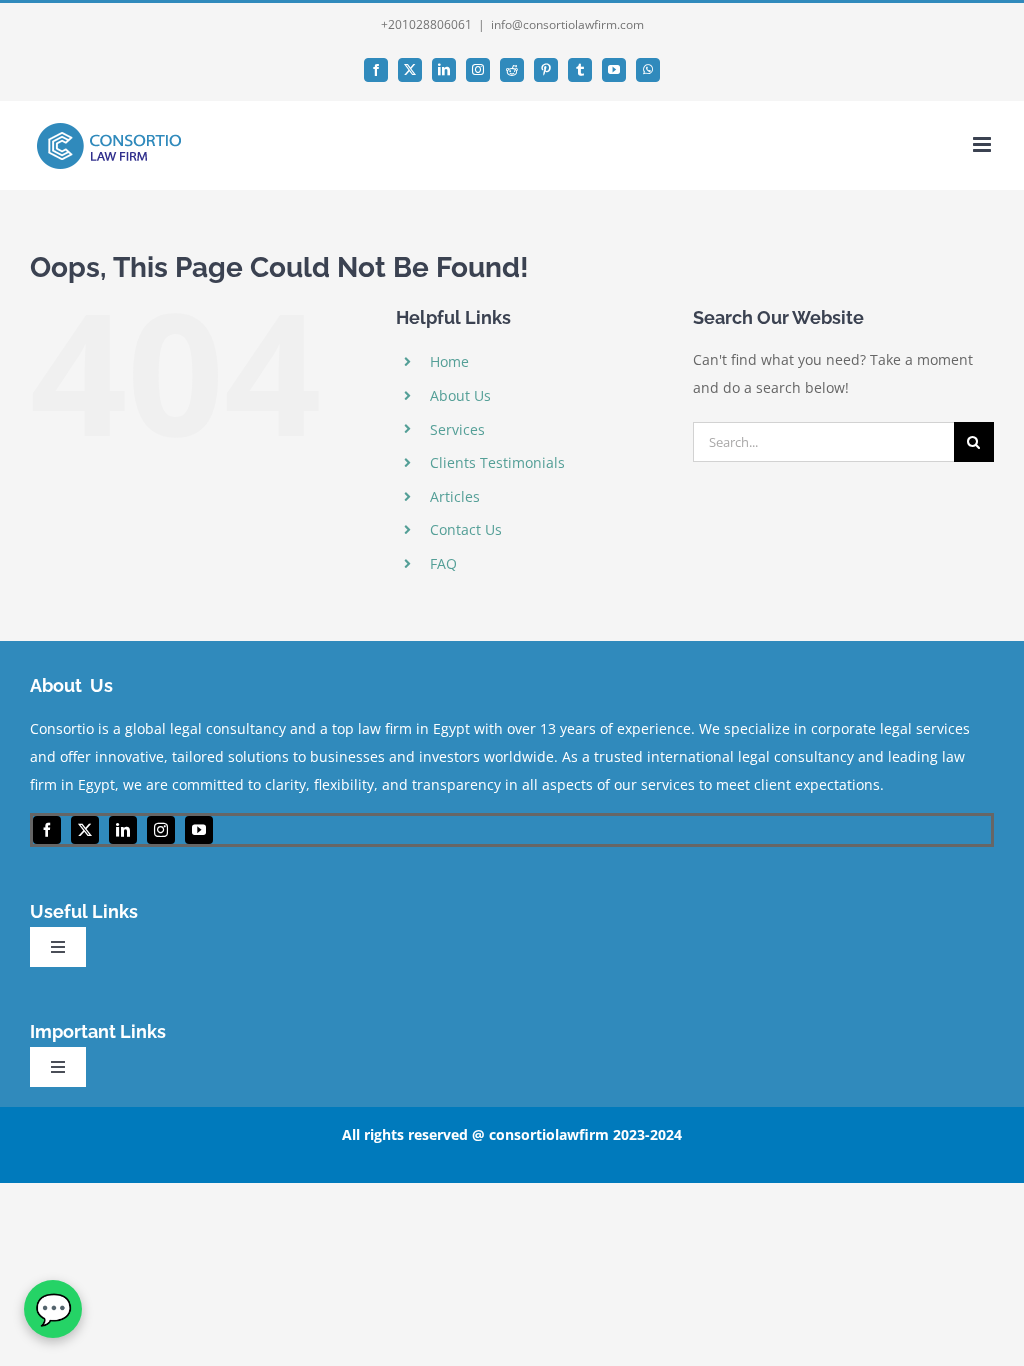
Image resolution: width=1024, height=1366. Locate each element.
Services (457, 429)
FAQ (443, 563)
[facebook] (47, 830)
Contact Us (466, 529)
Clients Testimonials (497, 462)
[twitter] (85, 830)
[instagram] (161, 830)
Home (449, 361)
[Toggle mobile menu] (983, 144)
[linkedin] (123, 830)
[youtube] (199, 830)
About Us (460, 395)
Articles (455, 496)
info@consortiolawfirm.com (567, 24)
